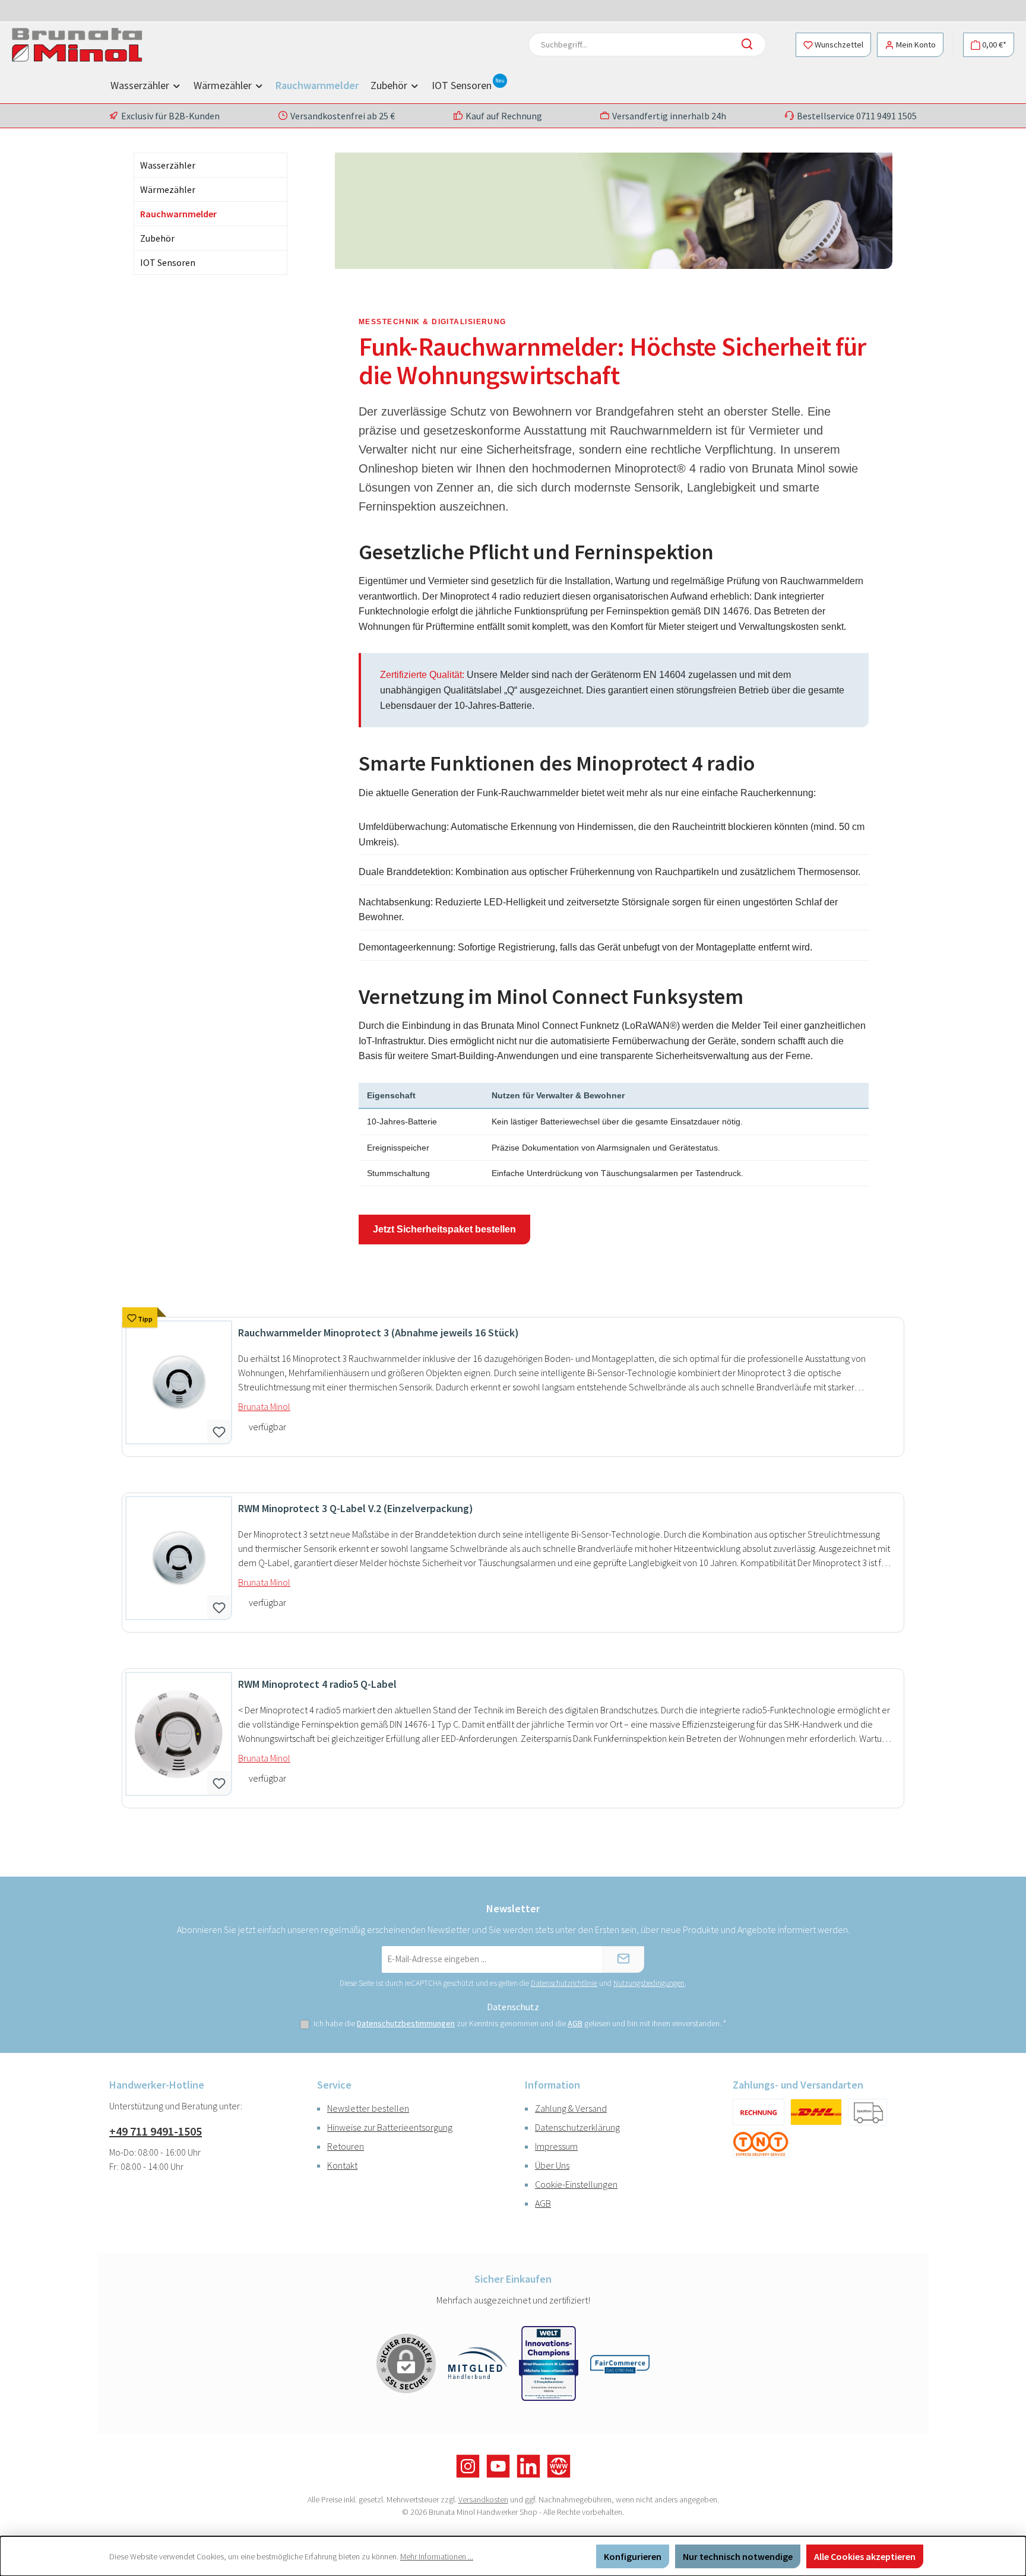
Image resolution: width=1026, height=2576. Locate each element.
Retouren (346, 2146)
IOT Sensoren (168, 262)
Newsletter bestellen (368, 2108)
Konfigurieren (633, 2556)
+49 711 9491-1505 (156, 2131)
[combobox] (631, 45)
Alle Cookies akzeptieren (865, 2556)
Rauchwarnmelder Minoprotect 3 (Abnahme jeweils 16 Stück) (379, 1333)
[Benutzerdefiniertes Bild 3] (761, 2145)
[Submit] (623, 1959)
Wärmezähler (168, 189)
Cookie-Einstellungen (576, 2184)
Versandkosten (483, 2499)
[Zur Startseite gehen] (77, 45)
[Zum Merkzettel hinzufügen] (219, 1431)
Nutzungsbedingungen (649, 1983)
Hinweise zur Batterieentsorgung (390, 2127)
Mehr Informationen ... (437, 2556)
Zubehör (157, 238)
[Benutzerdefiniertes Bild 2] (867, 2112)
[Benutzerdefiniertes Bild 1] (759, 2112)
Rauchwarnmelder (178, 214)
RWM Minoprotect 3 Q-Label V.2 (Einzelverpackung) (356, 1509)
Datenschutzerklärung (577, 2127)
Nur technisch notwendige (738, 2556)
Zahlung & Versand (571, 2108)
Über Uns (552, 2165)
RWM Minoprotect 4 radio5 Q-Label (317, 1684)
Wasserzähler (168, 165)
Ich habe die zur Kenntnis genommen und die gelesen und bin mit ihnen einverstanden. (520, 2023)
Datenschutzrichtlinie (564, 1983)
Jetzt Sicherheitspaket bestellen (444, 1229)
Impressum (556, 2146)
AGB (575, 2023)
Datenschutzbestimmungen (406, 2023)
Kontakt (342, 2165)
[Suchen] (750, 45)
